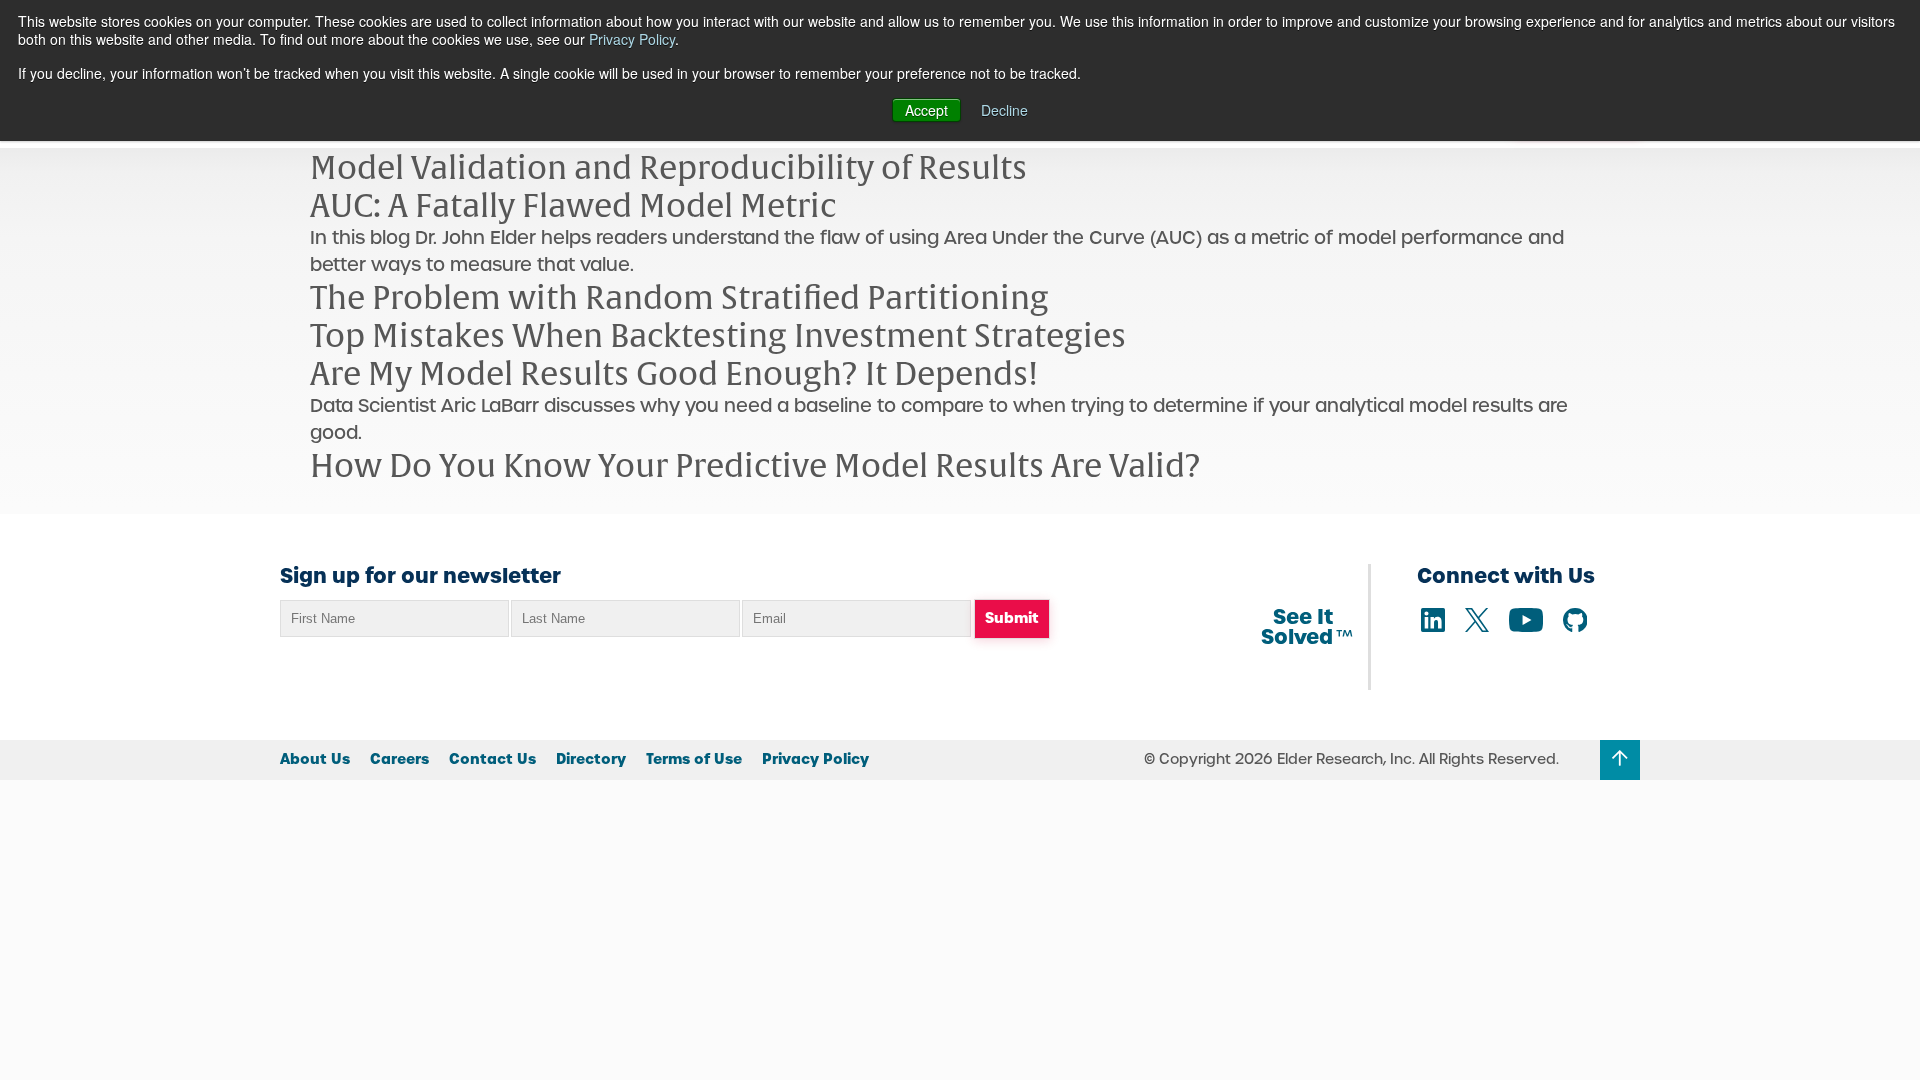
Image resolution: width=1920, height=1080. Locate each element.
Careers (399, 759)
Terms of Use (694, 759)
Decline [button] (1004, 110)
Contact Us (492, 759)
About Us (315, 759)
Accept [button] (926, 110)
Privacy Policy (632, 39)
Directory (591, 759)
